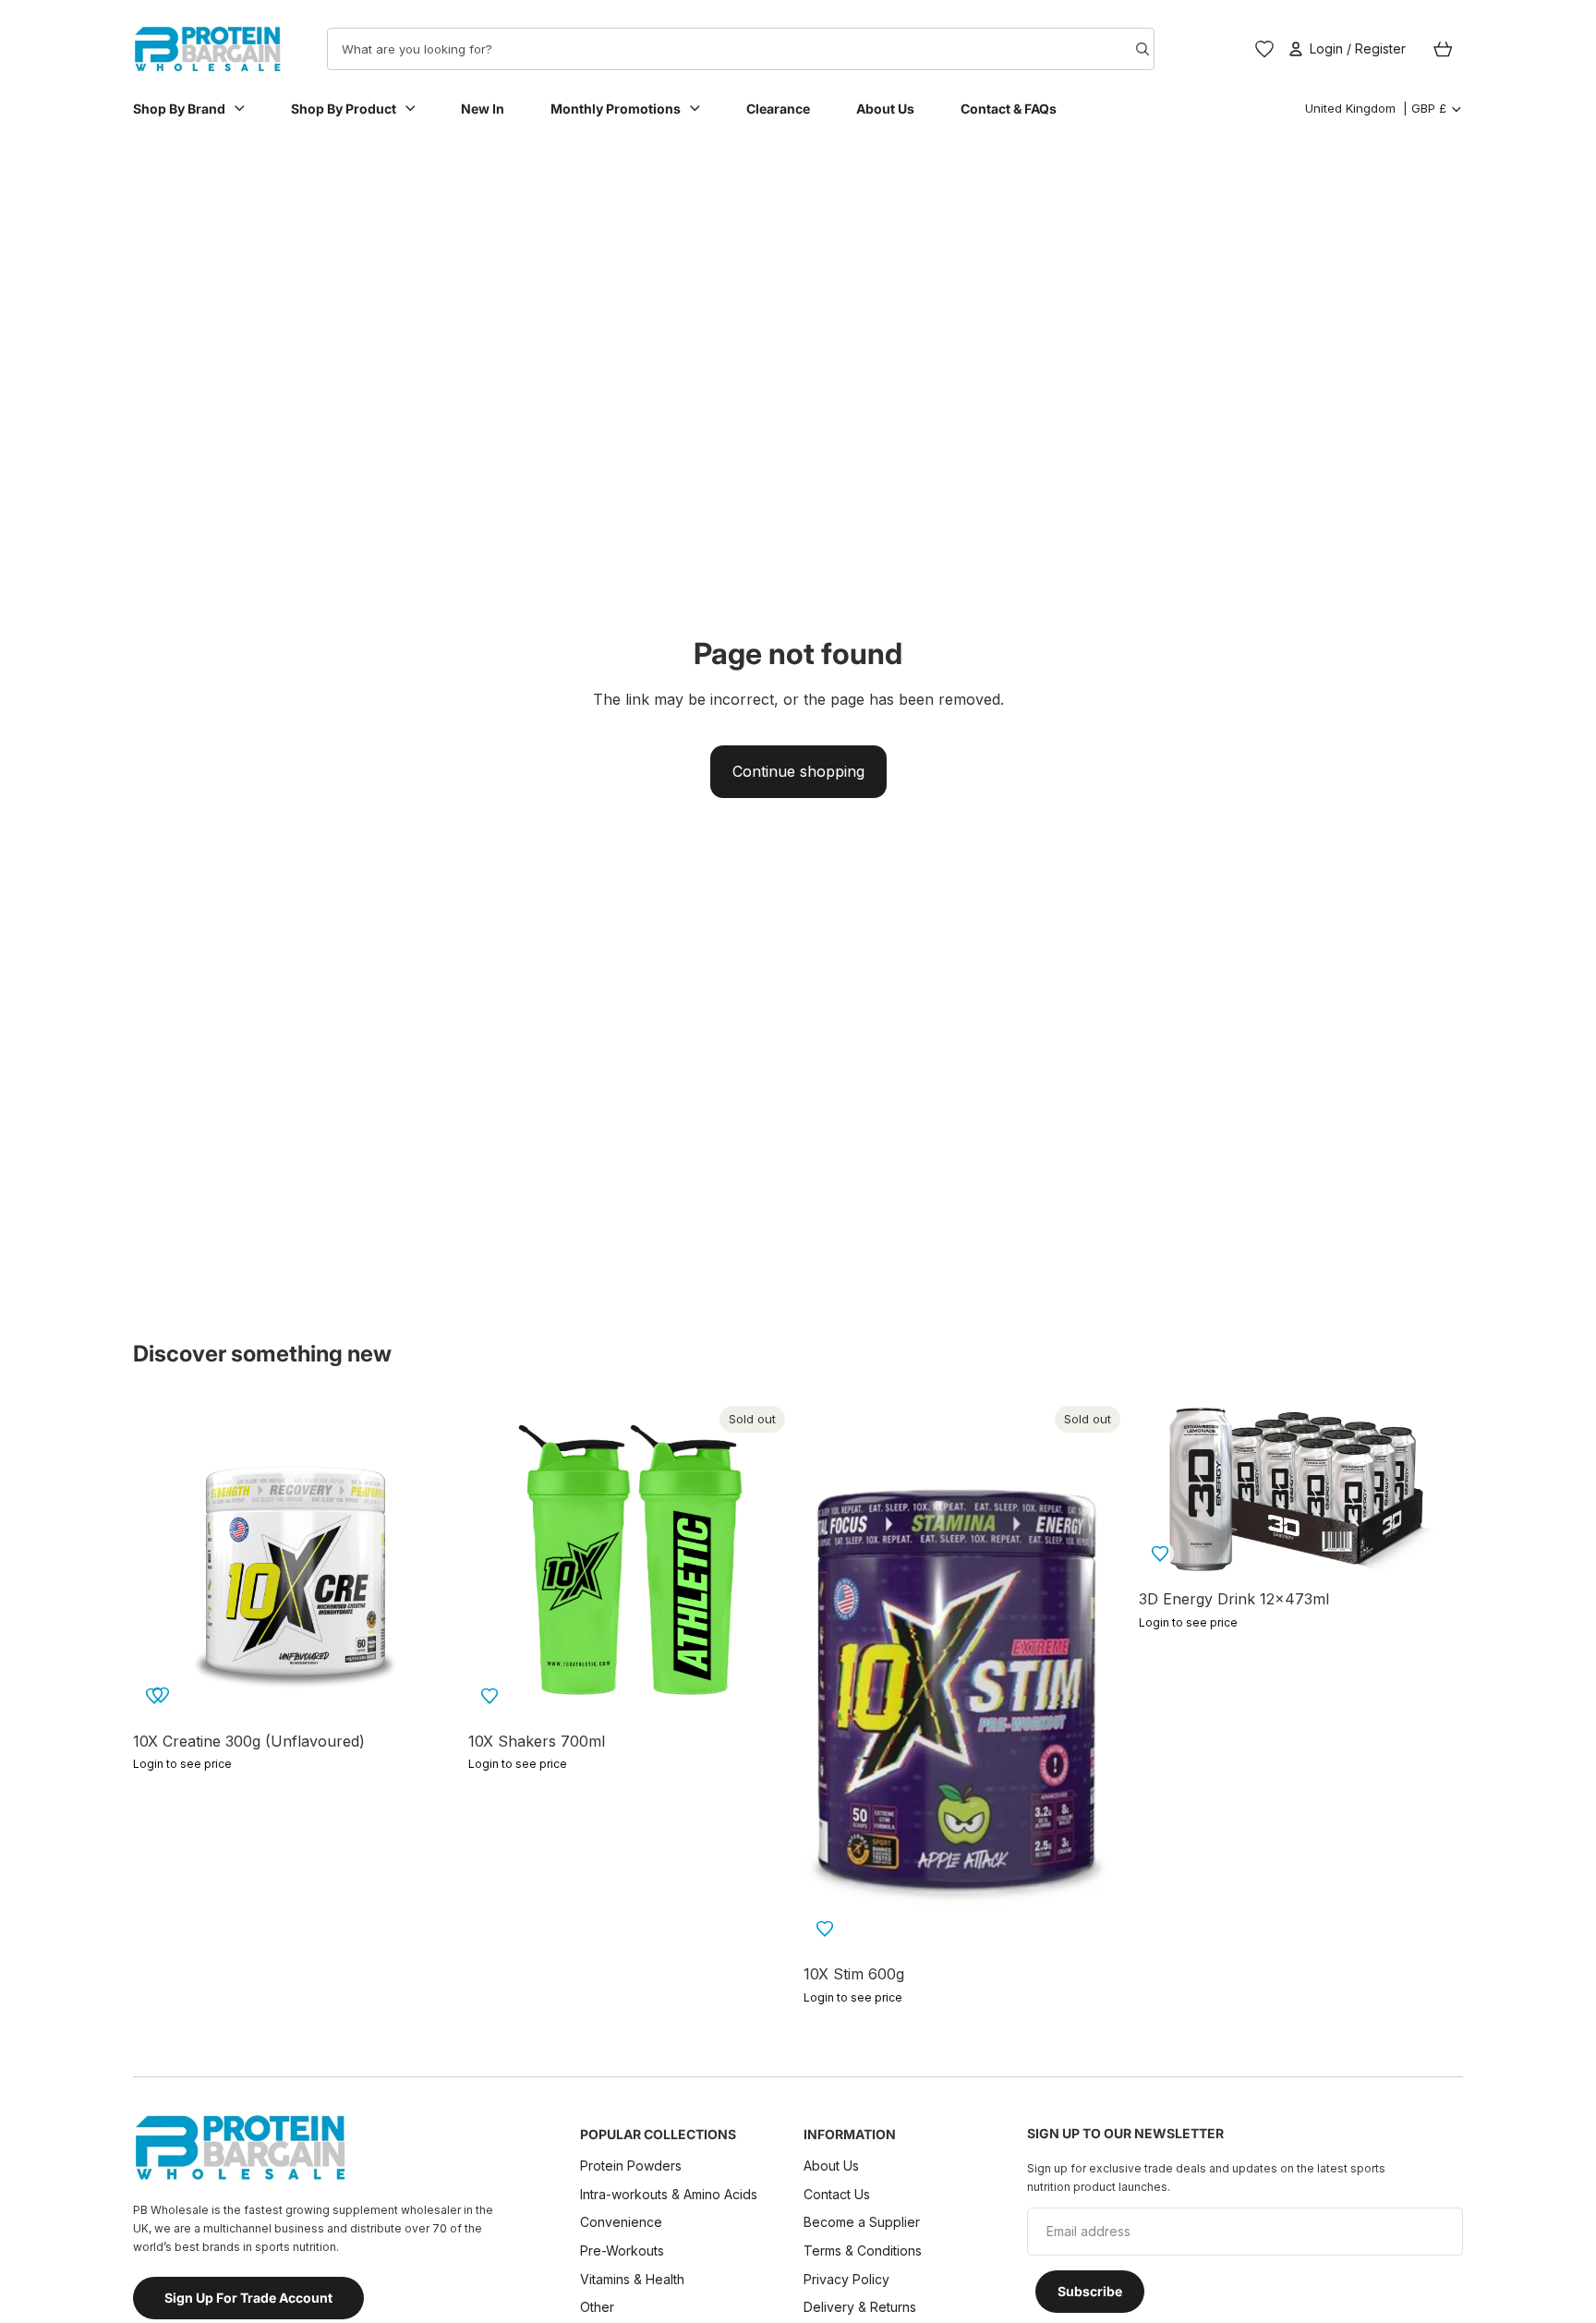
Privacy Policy (846, 2278)
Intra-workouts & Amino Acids (671, 2194)
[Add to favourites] (161, 1695)
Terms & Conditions (863, 2250)
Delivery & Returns (860, 2307)
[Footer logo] (239, 2148)
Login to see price (182, 1764)
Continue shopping (798, 771)
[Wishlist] (1264, 49)
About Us (831, 2166)
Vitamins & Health (632, 2278)
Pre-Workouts (622, 2250)
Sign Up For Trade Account (248, 2298)
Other (597, 2307)
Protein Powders (631, 2166)
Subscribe (1090, 2291)
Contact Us (837, 2194)
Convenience (621, 2222)
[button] (490, 1696)
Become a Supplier (862, 2222)
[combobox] (707, 49)
